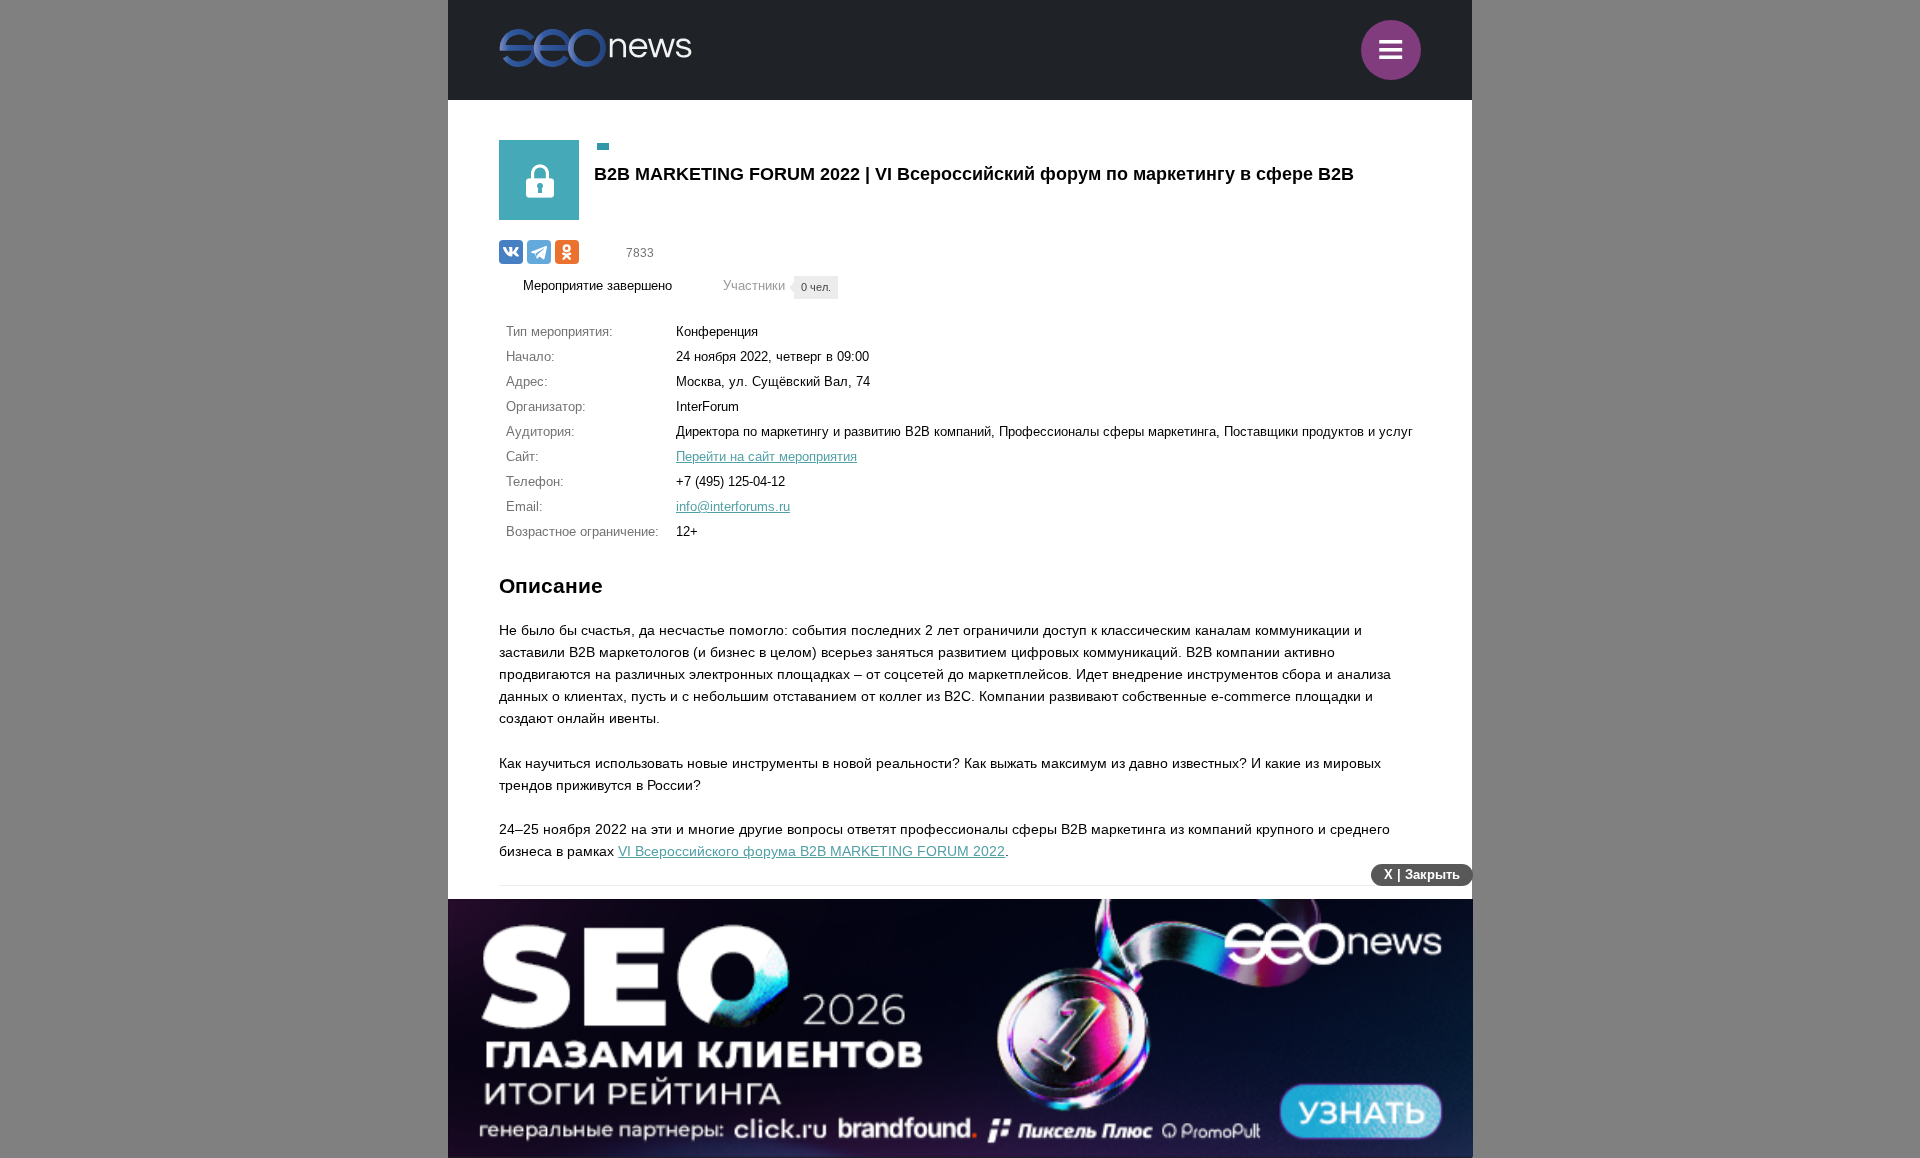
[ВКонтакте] (511, 252)
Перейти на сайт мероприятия (766, 456)
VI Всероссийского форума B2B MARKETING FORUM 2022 (811, 851)
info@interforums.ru (733, 506)
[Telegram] (539, 252)
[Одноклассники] (567, 252)
